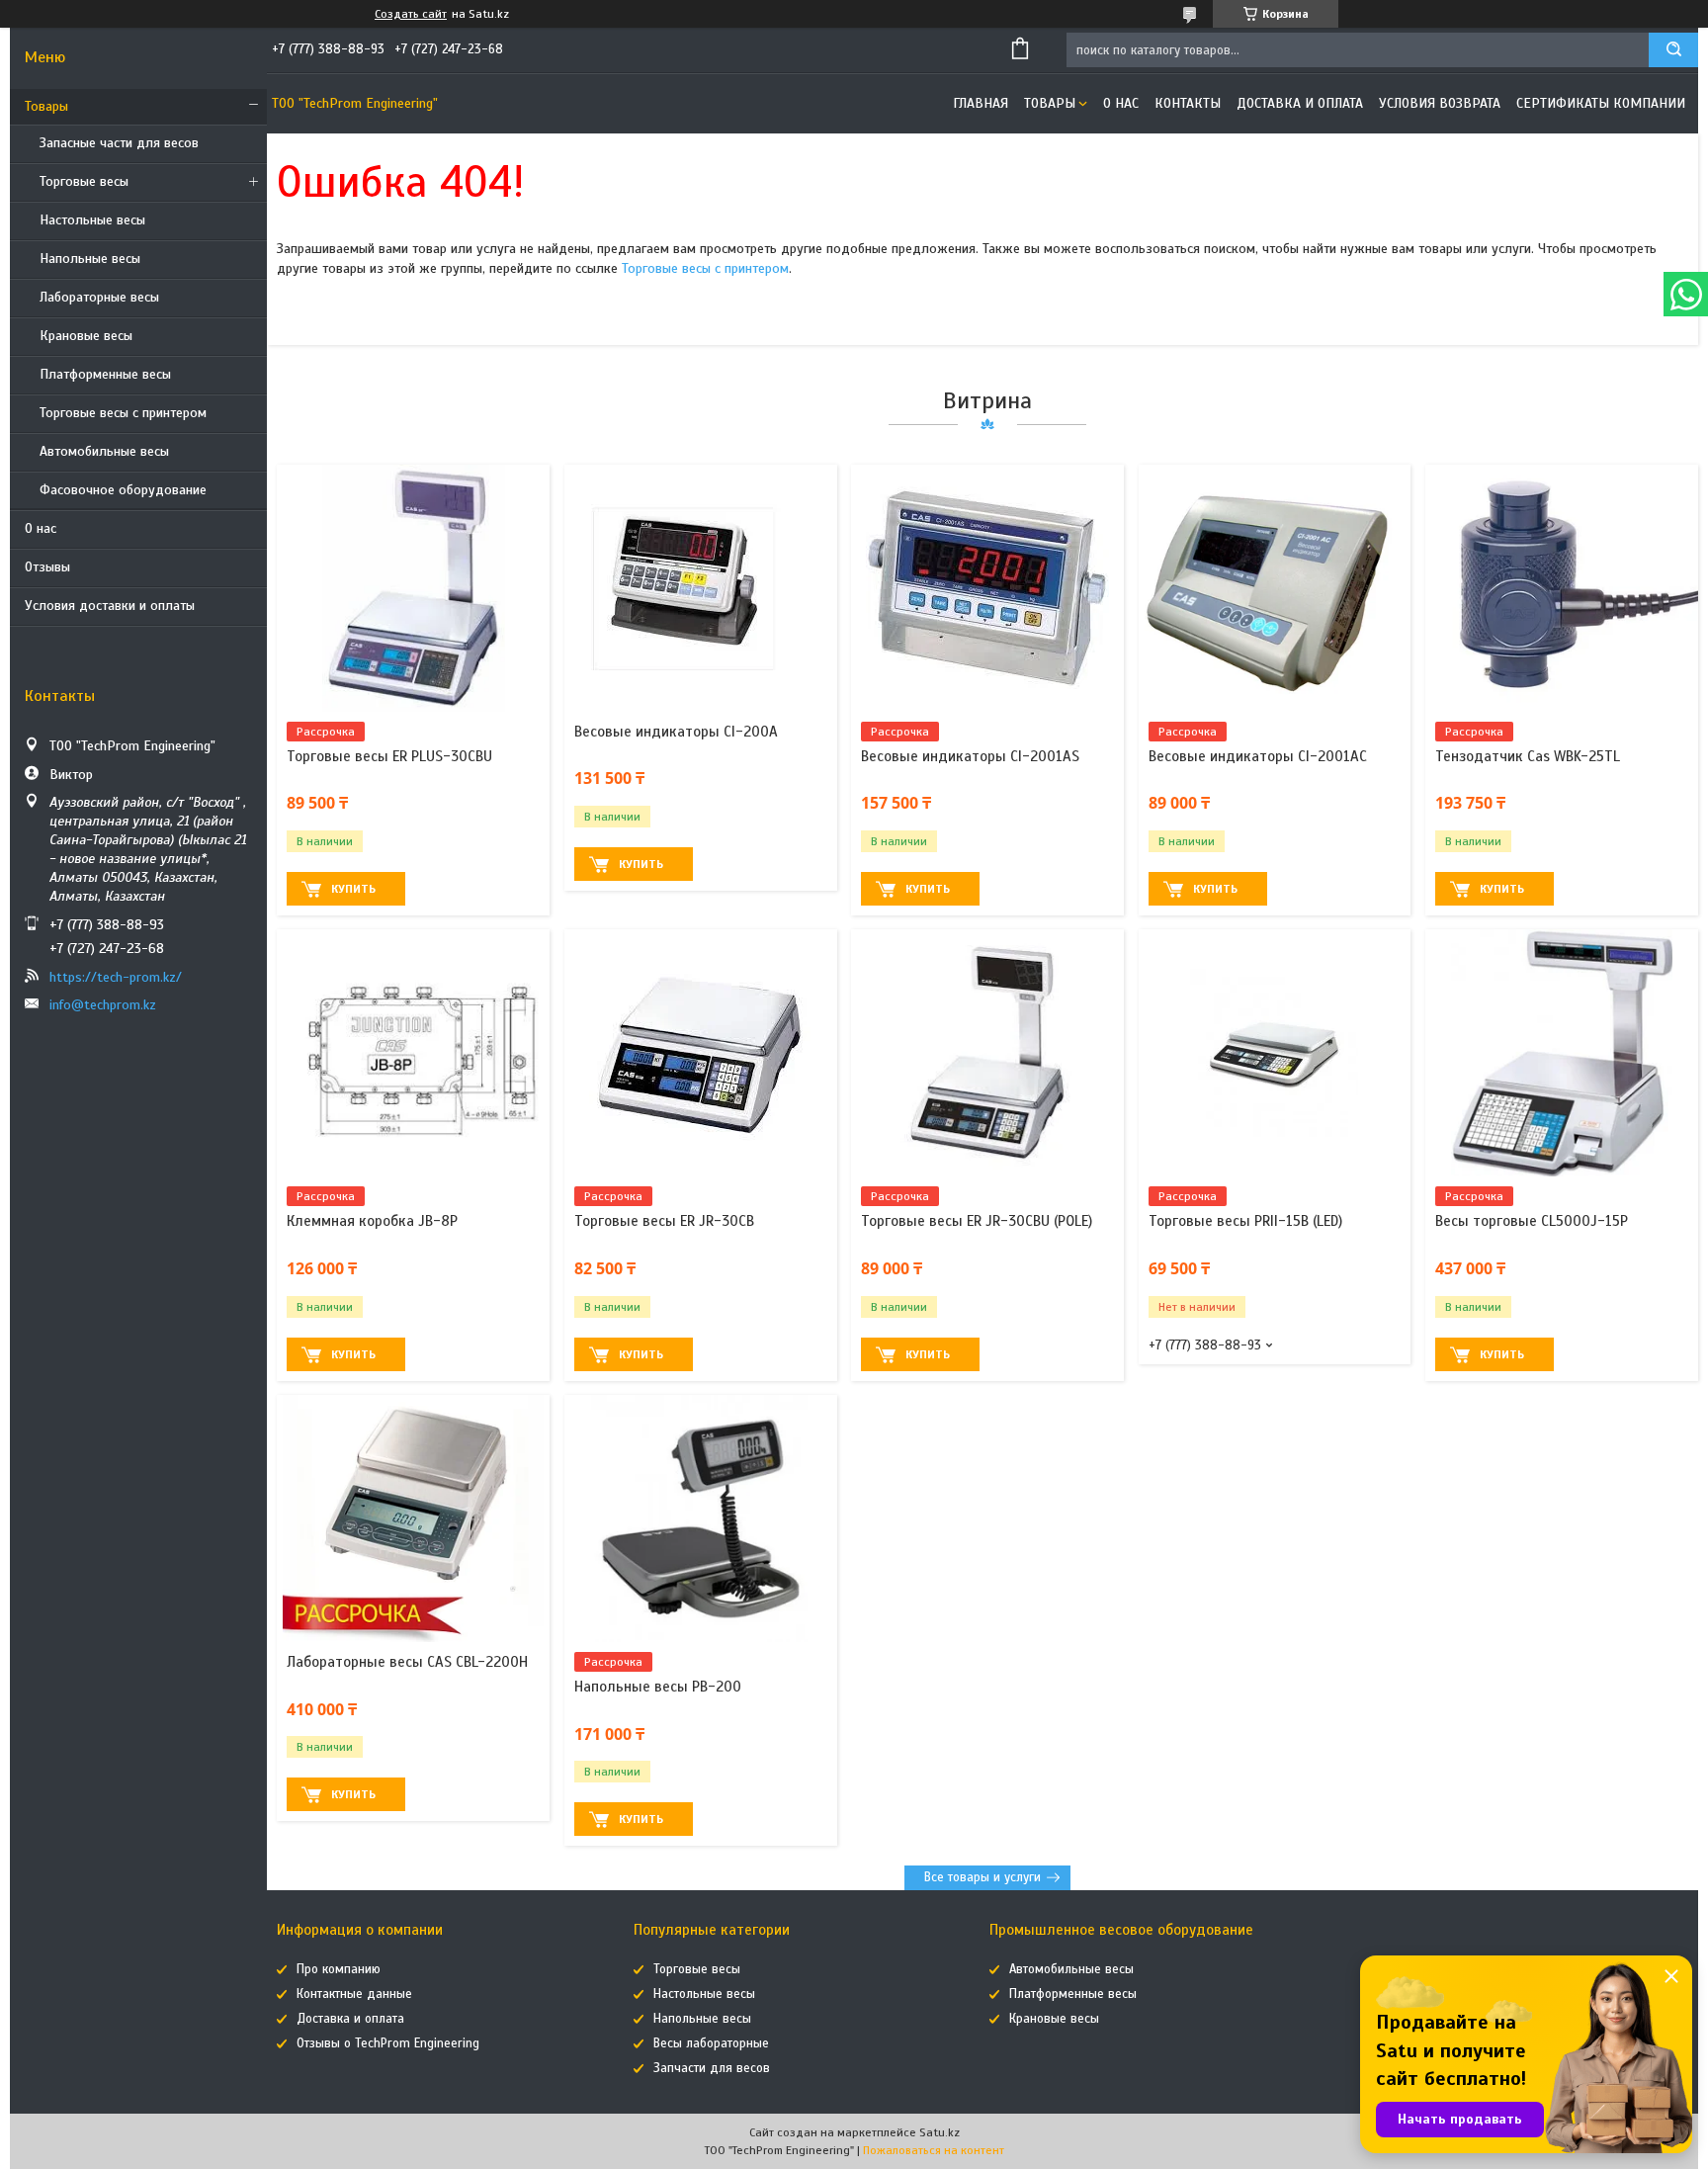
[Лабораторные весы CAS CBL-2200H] (413, 1518)
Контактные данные (354, 1994)
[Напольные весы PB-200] (701, 1518)
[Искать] (1673, 50)
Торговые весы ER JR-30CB (664, 1221)
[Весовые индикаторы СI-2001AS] (987, 588)
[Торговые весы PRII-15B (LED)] (1275, 1053)
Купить (353, 889)
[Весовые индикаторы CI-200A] (701, 588)
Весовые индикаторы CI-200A (676, 732)
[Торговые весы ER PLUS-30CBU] (413, 588)
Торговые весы (84, 181)
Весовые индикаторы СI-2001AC (1258, 756)
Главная (981, 103)
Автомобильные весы (104, 451)
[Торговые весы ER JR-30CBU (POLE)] (987, 1053)
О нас (41, 528)
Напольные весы (90, 259)
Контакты (1188, 103)
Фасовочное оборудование (123, 490)
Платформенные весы (105, 374)
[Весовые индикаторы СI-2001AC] (1275, 588)
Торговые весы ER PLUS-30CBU (389, 756)
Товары (46, 106)
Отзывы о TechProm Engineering (388, 2043)
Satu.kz (939, 2132)
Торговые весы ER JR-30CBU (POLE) (977, 1221)
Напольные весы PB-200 (658, 1687)
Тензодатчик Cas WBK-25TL (1528, 756)
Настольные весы (92, 220)
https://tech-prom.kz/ (116, 977)
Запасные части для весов (119, 143)
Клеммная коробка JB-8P (372, 1221)
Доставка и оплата (1300, 103)
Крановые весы (86, 336)
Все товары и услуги (982, 1877)
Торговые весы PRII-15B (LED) (1245, 1221)
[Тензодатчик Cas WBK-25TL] (1562, 588)
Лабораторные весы (99, 297)
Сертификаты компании (1601, 103)
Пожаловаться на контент (934, 2150)
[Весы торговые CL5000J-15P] (1562, 1053)
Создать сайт (411, 14)
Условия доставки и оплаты (110, 606)
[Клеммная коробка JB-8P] (413, 1053)
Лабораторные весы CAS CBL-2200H (407, 1662)
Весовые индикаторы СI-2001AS (970, 756)
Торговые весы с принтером (123, 413)
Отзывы (47, 567)
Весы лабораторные (711, 2043)
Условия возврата (1440, 103)
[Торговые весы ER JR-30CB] (701, 1053)
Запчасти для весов (712, 2068)
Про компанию (339, 1969)
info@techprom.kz (103, 1005)
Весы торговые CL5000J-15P (1532, 1221)
